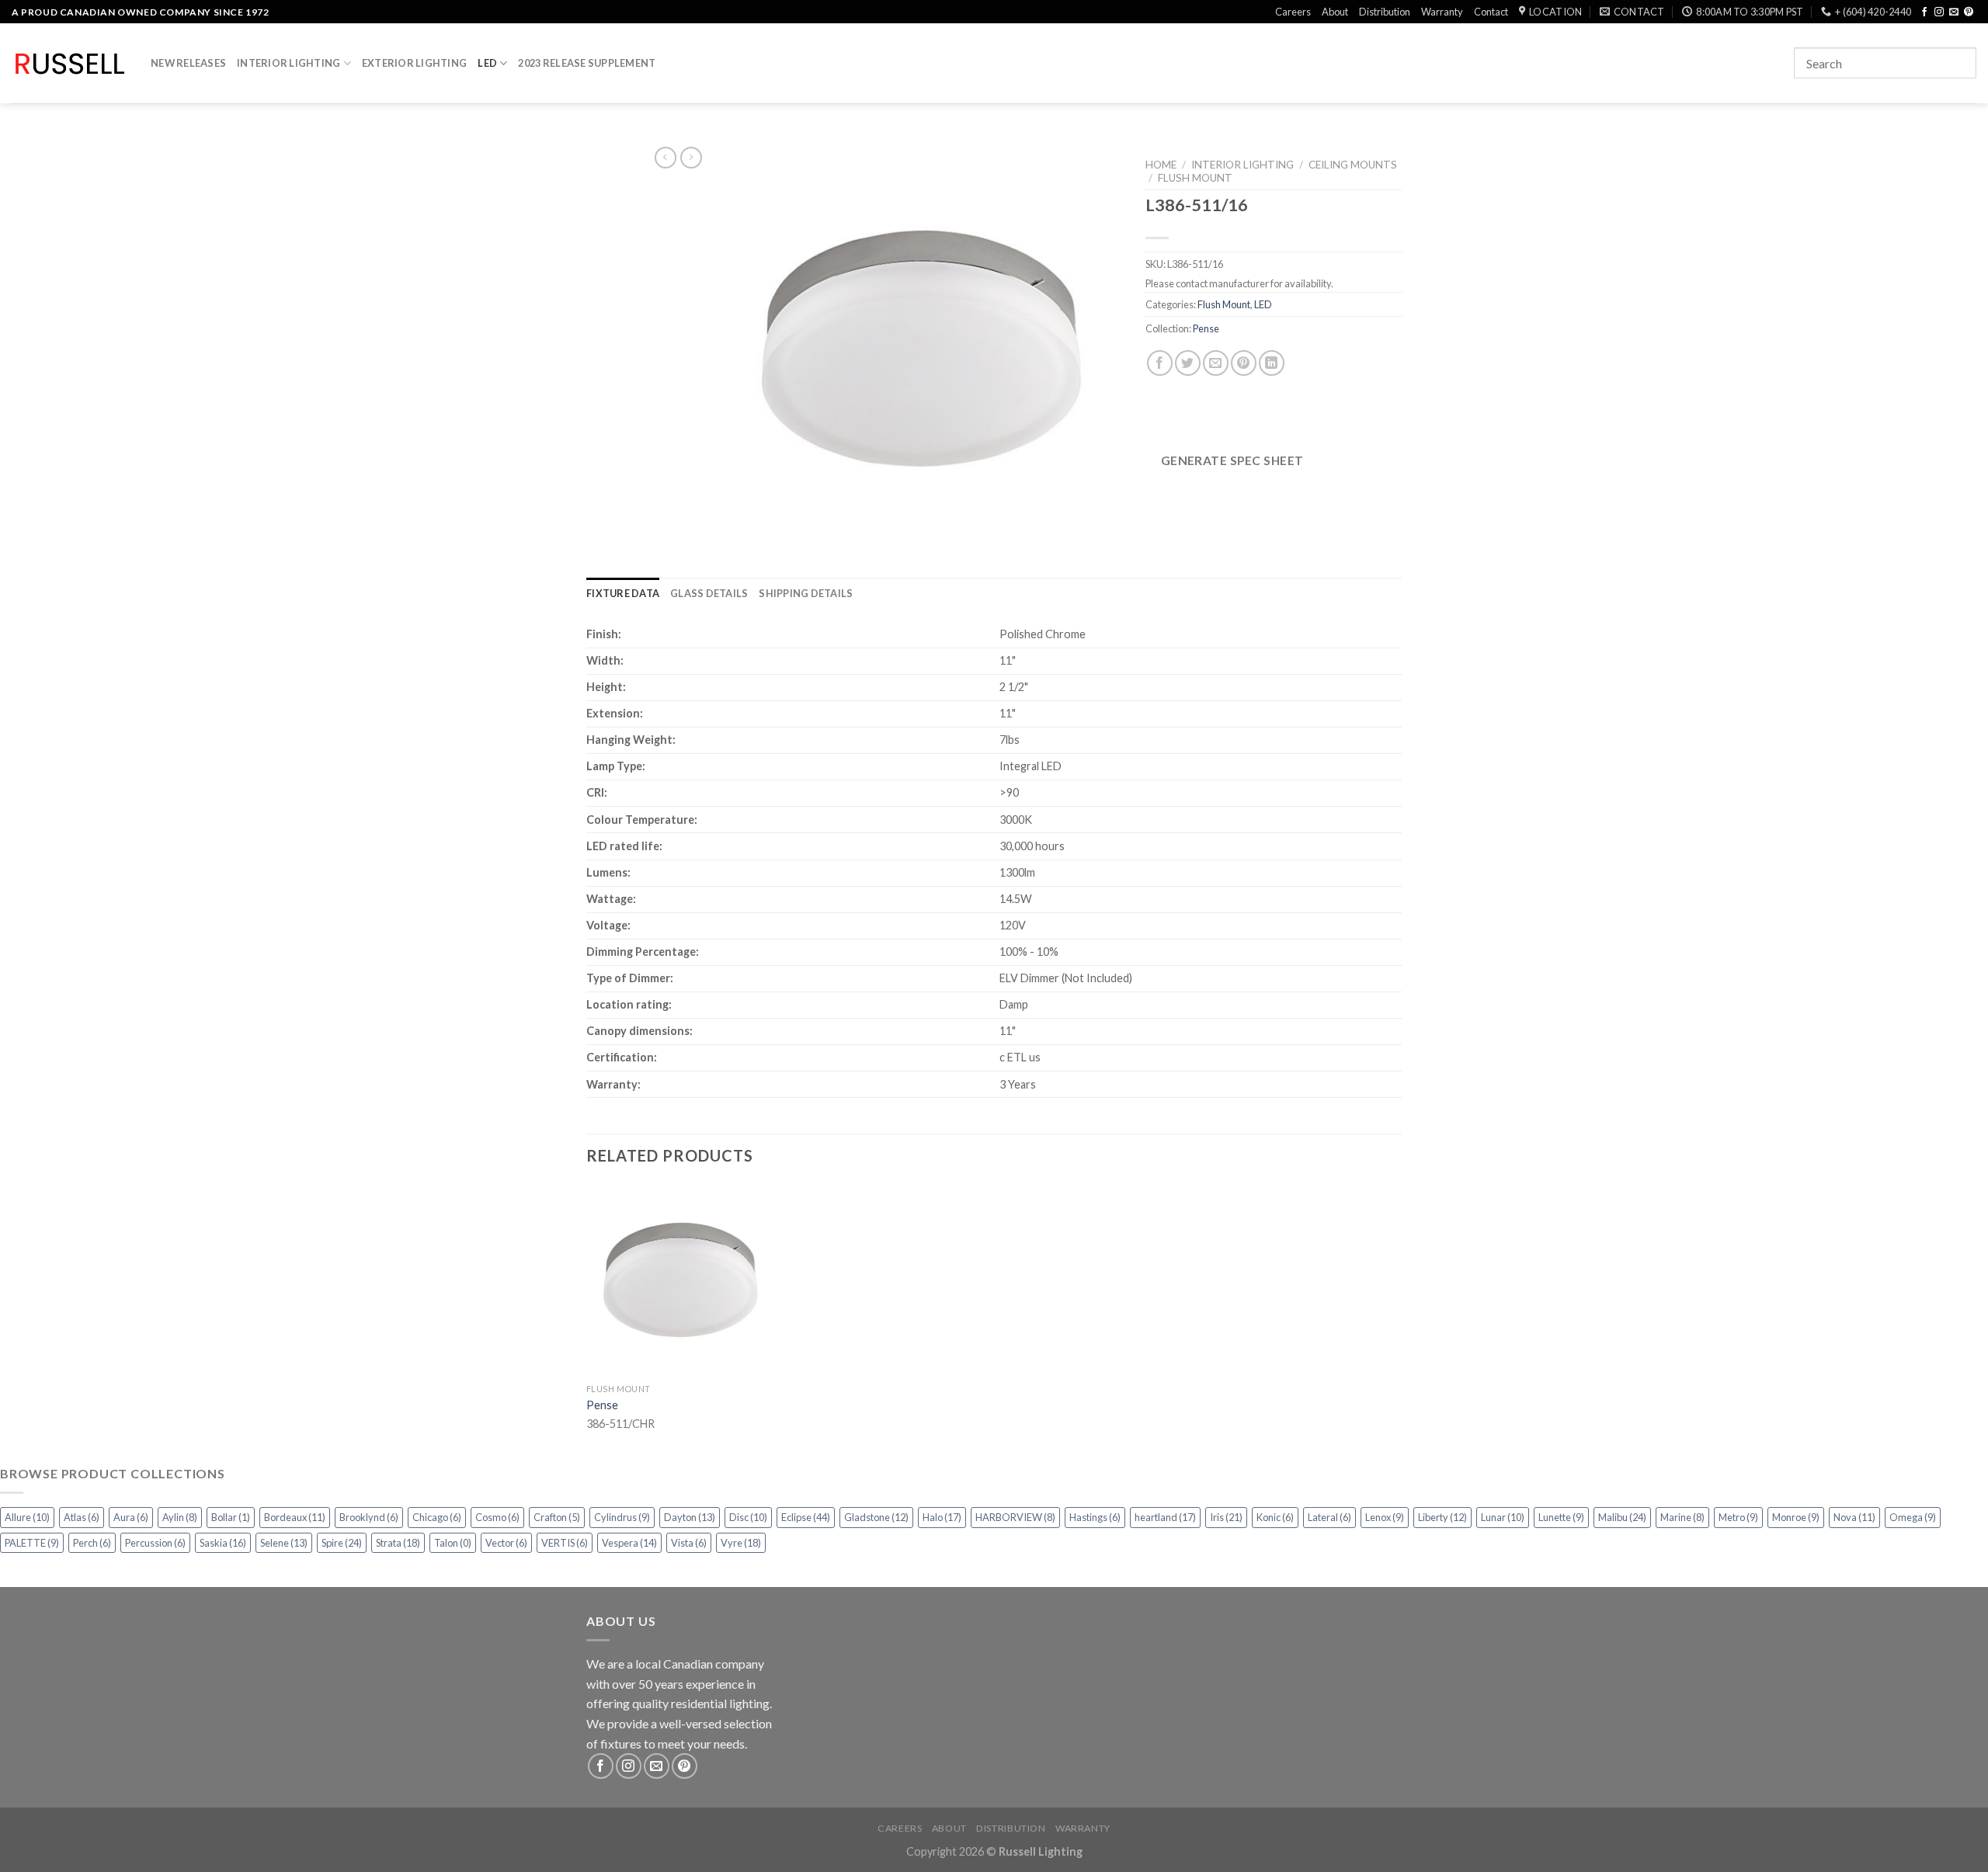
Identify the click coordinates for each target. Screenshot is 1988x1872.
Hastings (1095, 1517)
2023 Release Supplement (587, 63)
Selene (284, 1543)
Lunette (1561, 1517)
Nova (1854, 1517)
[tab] (623, 593)
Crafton (557, 1517)
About (1335, 12)
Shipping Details (806, 593)
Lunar (1503, 1517)
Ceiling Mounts (1353, 165)
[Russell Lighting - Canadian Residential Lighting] (70, 64)
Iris (1226, 1517)
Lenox (1385, 1517)
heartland (1165, 1517)
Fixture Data (623, 593)
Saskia (223, 1543)
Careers (1293, 12)
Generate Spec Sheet (1232, 460)
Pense (1206, 328)
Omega (1913, 1517)
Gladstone (876, 1517)
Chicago (437, 1517)
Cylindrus (622, 1517)
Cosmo (497, 1517)
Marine (1682, 1517)
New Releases (188, 63)
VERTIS (565, 1543)
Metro (1738, 1517)
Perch (92, 1543)
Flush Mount (1195, 178)
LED (487, 63)
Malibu (1622, 1517)
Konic (1275, 1517)
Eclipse (806, 1517)
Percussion (155, 1543)
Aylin (180, 1517)
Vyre (741, 1543)
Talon (453, 1543)
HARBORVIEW (1015, 1517)
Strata (398, 1543)
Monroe (1796, 1517)
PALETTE (32, 1543)
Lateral (1329, 1517)
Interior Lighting (288, 63)
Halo (942, 1517)
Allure (27, 1517)
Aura (131, 1517)
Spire (342, 1543)
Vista (689, 1543)
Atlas (82, 1517)
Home (1161, 165)
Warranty (1442, 12)
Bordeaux (295, 1517)
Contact (1491, 12)
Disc (748, 1517)
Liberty (1442, 1517)
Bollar (231, 1517)
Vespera (629, 1543)
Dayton (690, 1517)
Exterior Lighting (414, 63)
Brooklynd (369, 1517)
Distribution (1385, 12)
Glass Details (709, 593)
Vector (506, 1543)
